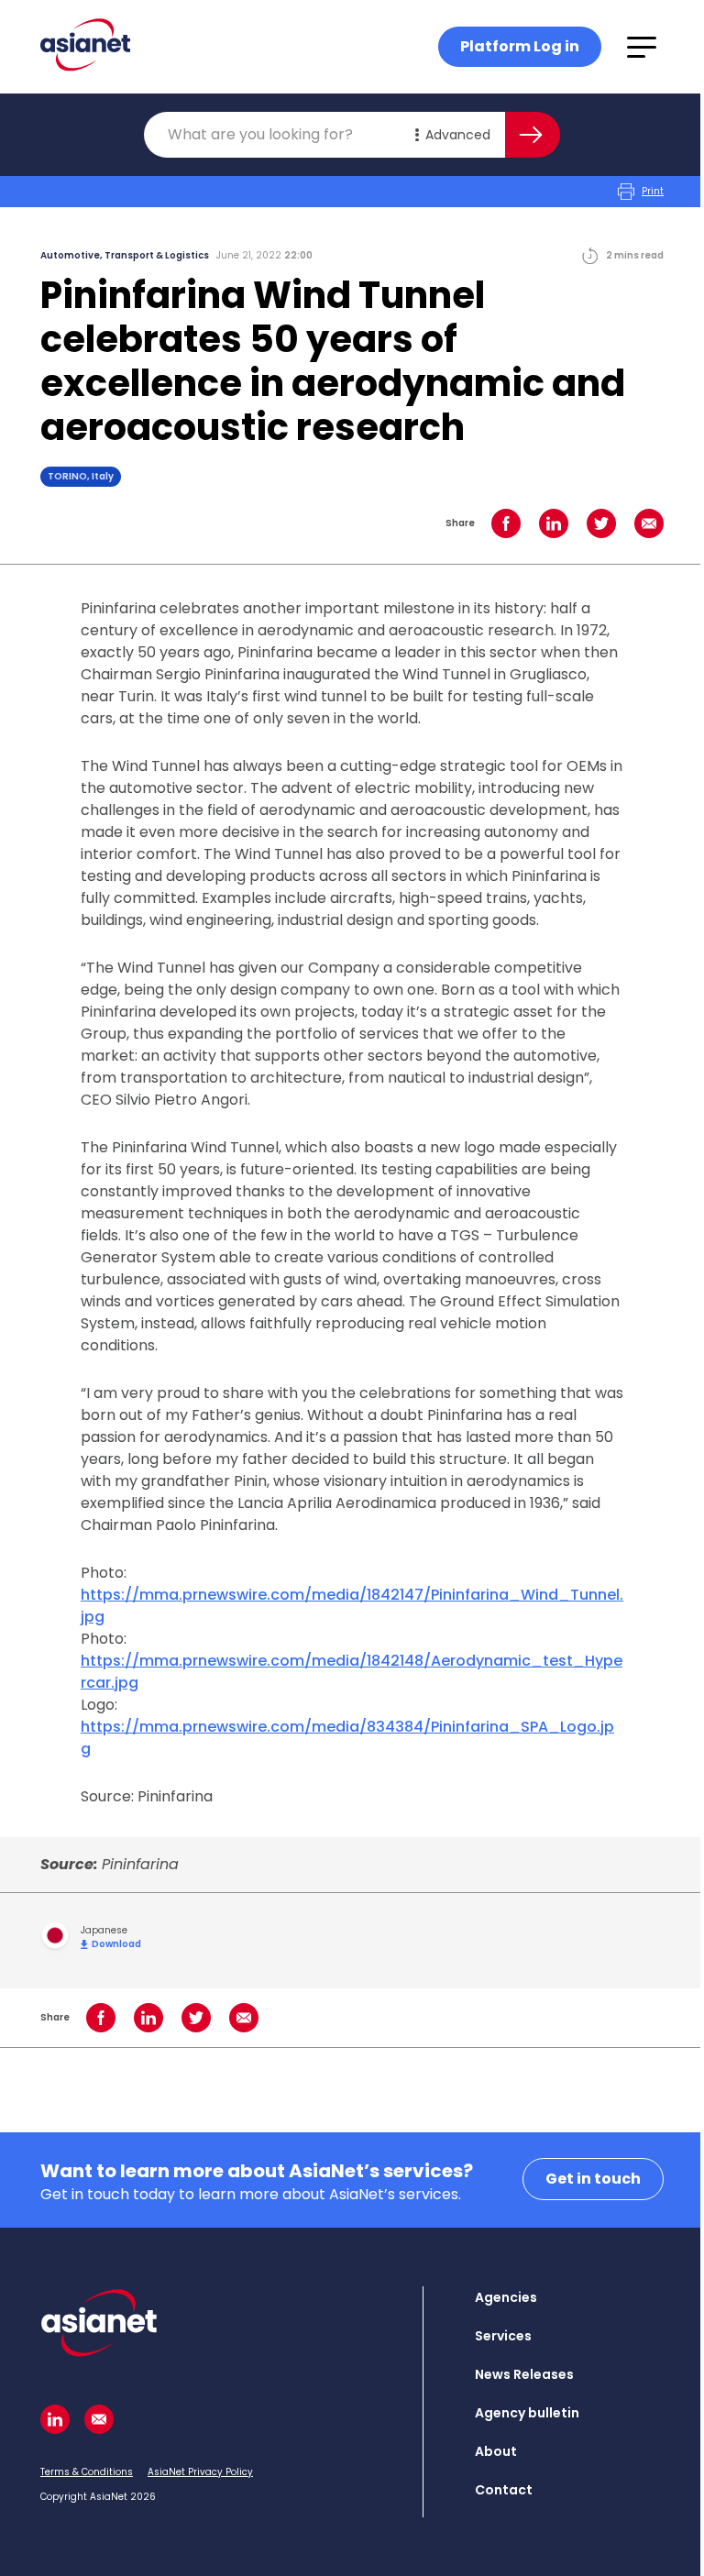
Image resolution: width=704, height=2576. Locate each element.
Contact (504, 2490)
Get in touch (593, 2179)
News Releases (524, 2374)
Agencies (506, 2297)
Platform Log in (520, 46)
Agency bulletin (527, 2413)
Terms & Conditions (87, 2472)
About (496, 2451)
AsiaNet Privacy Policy (200, 2472)
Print (653, 191)
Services (503, 2336)
